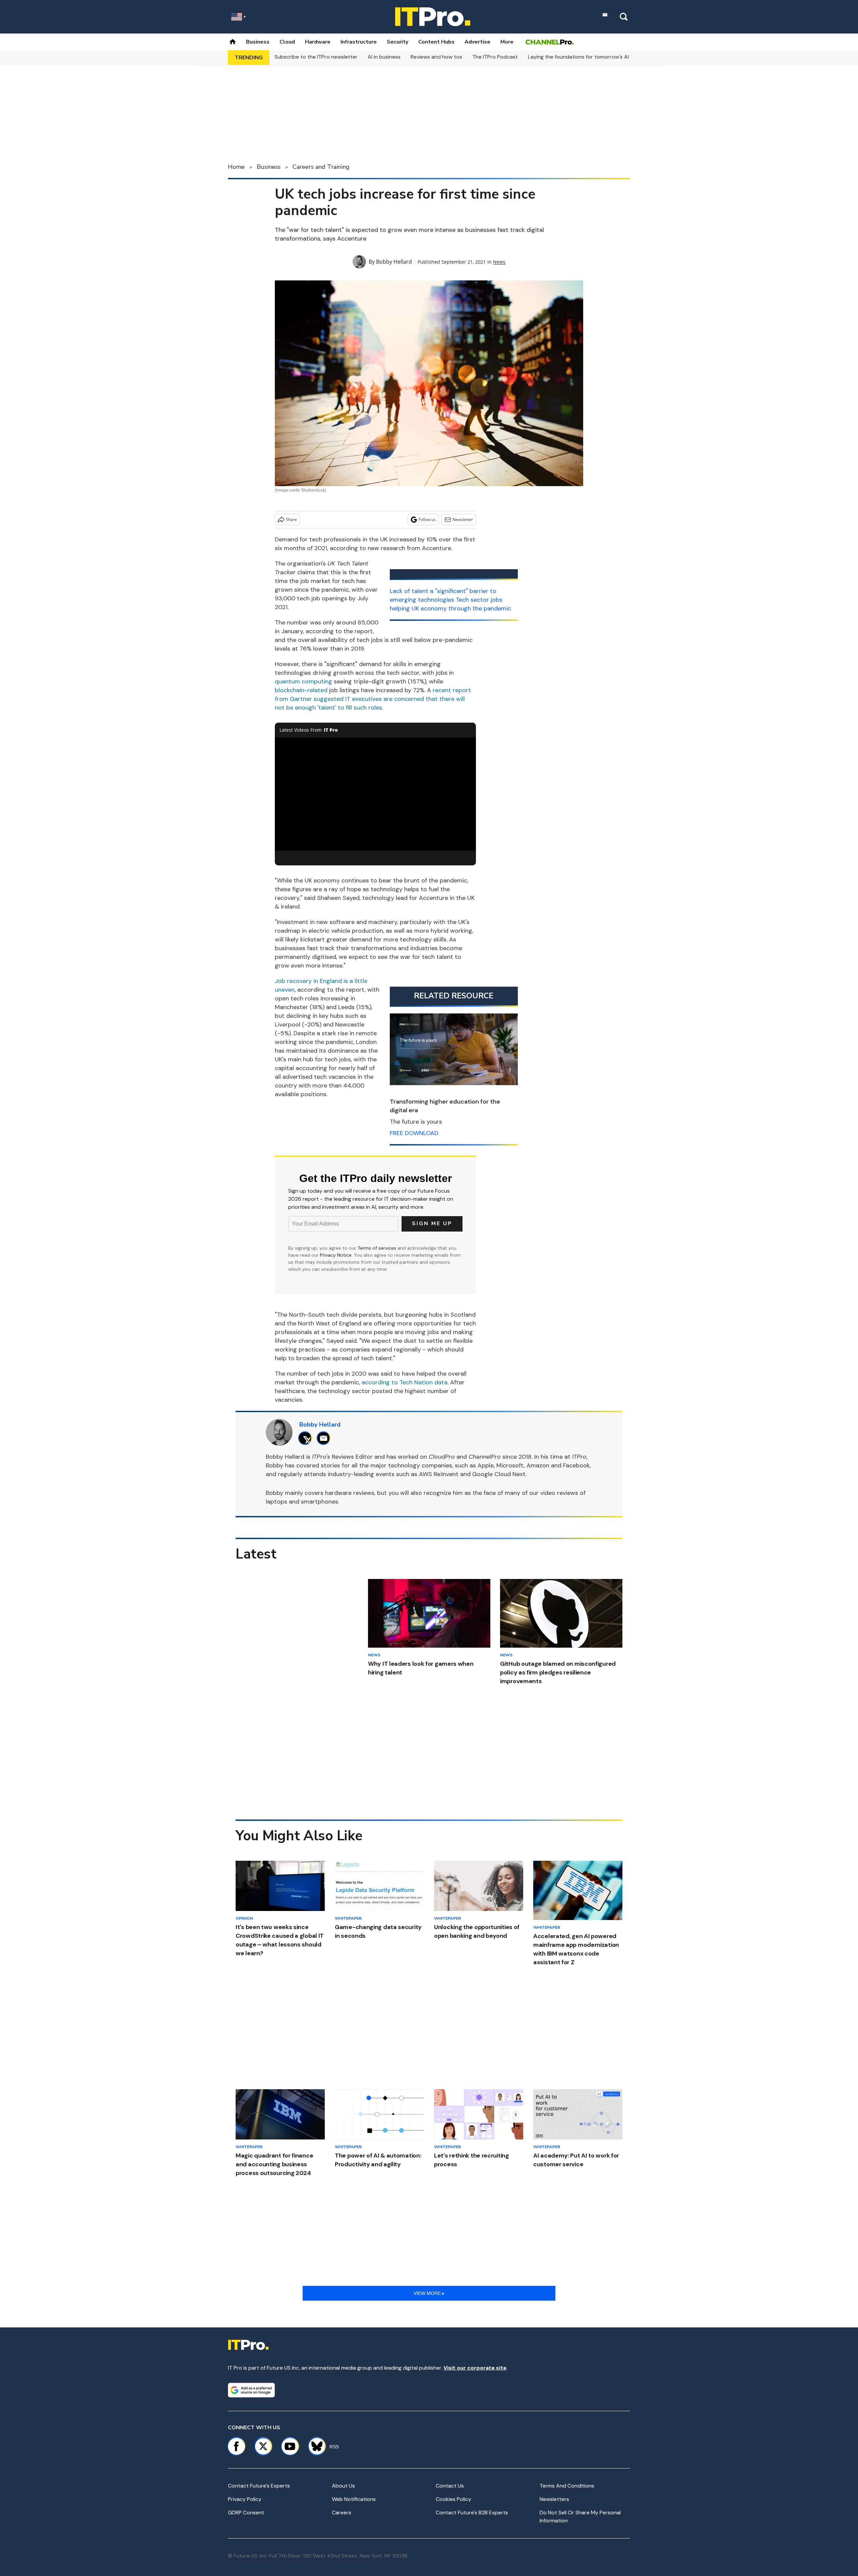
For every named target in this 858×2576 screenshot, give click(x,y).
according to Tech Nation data (405, 1382)
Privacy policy (245, 2499)
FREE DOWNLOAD (414, 1133)
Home (236, 167)
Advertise (477, 42)
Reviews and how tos (436, 57)
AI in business (384, 57)
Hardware (318, 42)
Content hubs (436, 42)
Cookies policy (453, 2499)
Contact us (450, 2486)
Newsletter (463, 519)
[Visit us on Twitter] (263, 2446)
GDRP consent (246, 2513)
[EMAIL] (325, 1438)
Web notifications (354, 2499)
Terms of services (378, 1248)
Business (258, 42)
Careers (342, 2513)
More (507, 42)
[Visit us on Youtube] (290, 2446)
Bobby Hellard (394, 262)
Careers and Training (321, 167)
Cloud (287, 42)
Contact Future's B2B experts (472, 2513)
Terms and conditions (567, 2486)
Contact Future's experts (259, 2486)
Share (291, 519)
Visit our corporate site (475, 2368)
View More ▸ (429, 2293)
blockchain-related (301, 690)
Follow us (427, 519)
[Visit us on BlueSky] (314, 2446)
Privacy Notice (336, 1255)
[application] (375, 794)
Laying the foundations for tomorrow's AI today (587, 57)
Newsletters (554, 2499)
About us (343, 2486)
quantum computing (303, 681)
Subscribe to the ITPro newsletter (316, 57)
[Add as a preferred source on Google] (251, 2390)
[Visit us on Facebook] (236, 2446)
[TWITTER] (307, 1438)
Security (397, 42)
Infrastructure (359, 42)
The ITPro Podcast (495, 57)
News (499, 262)
